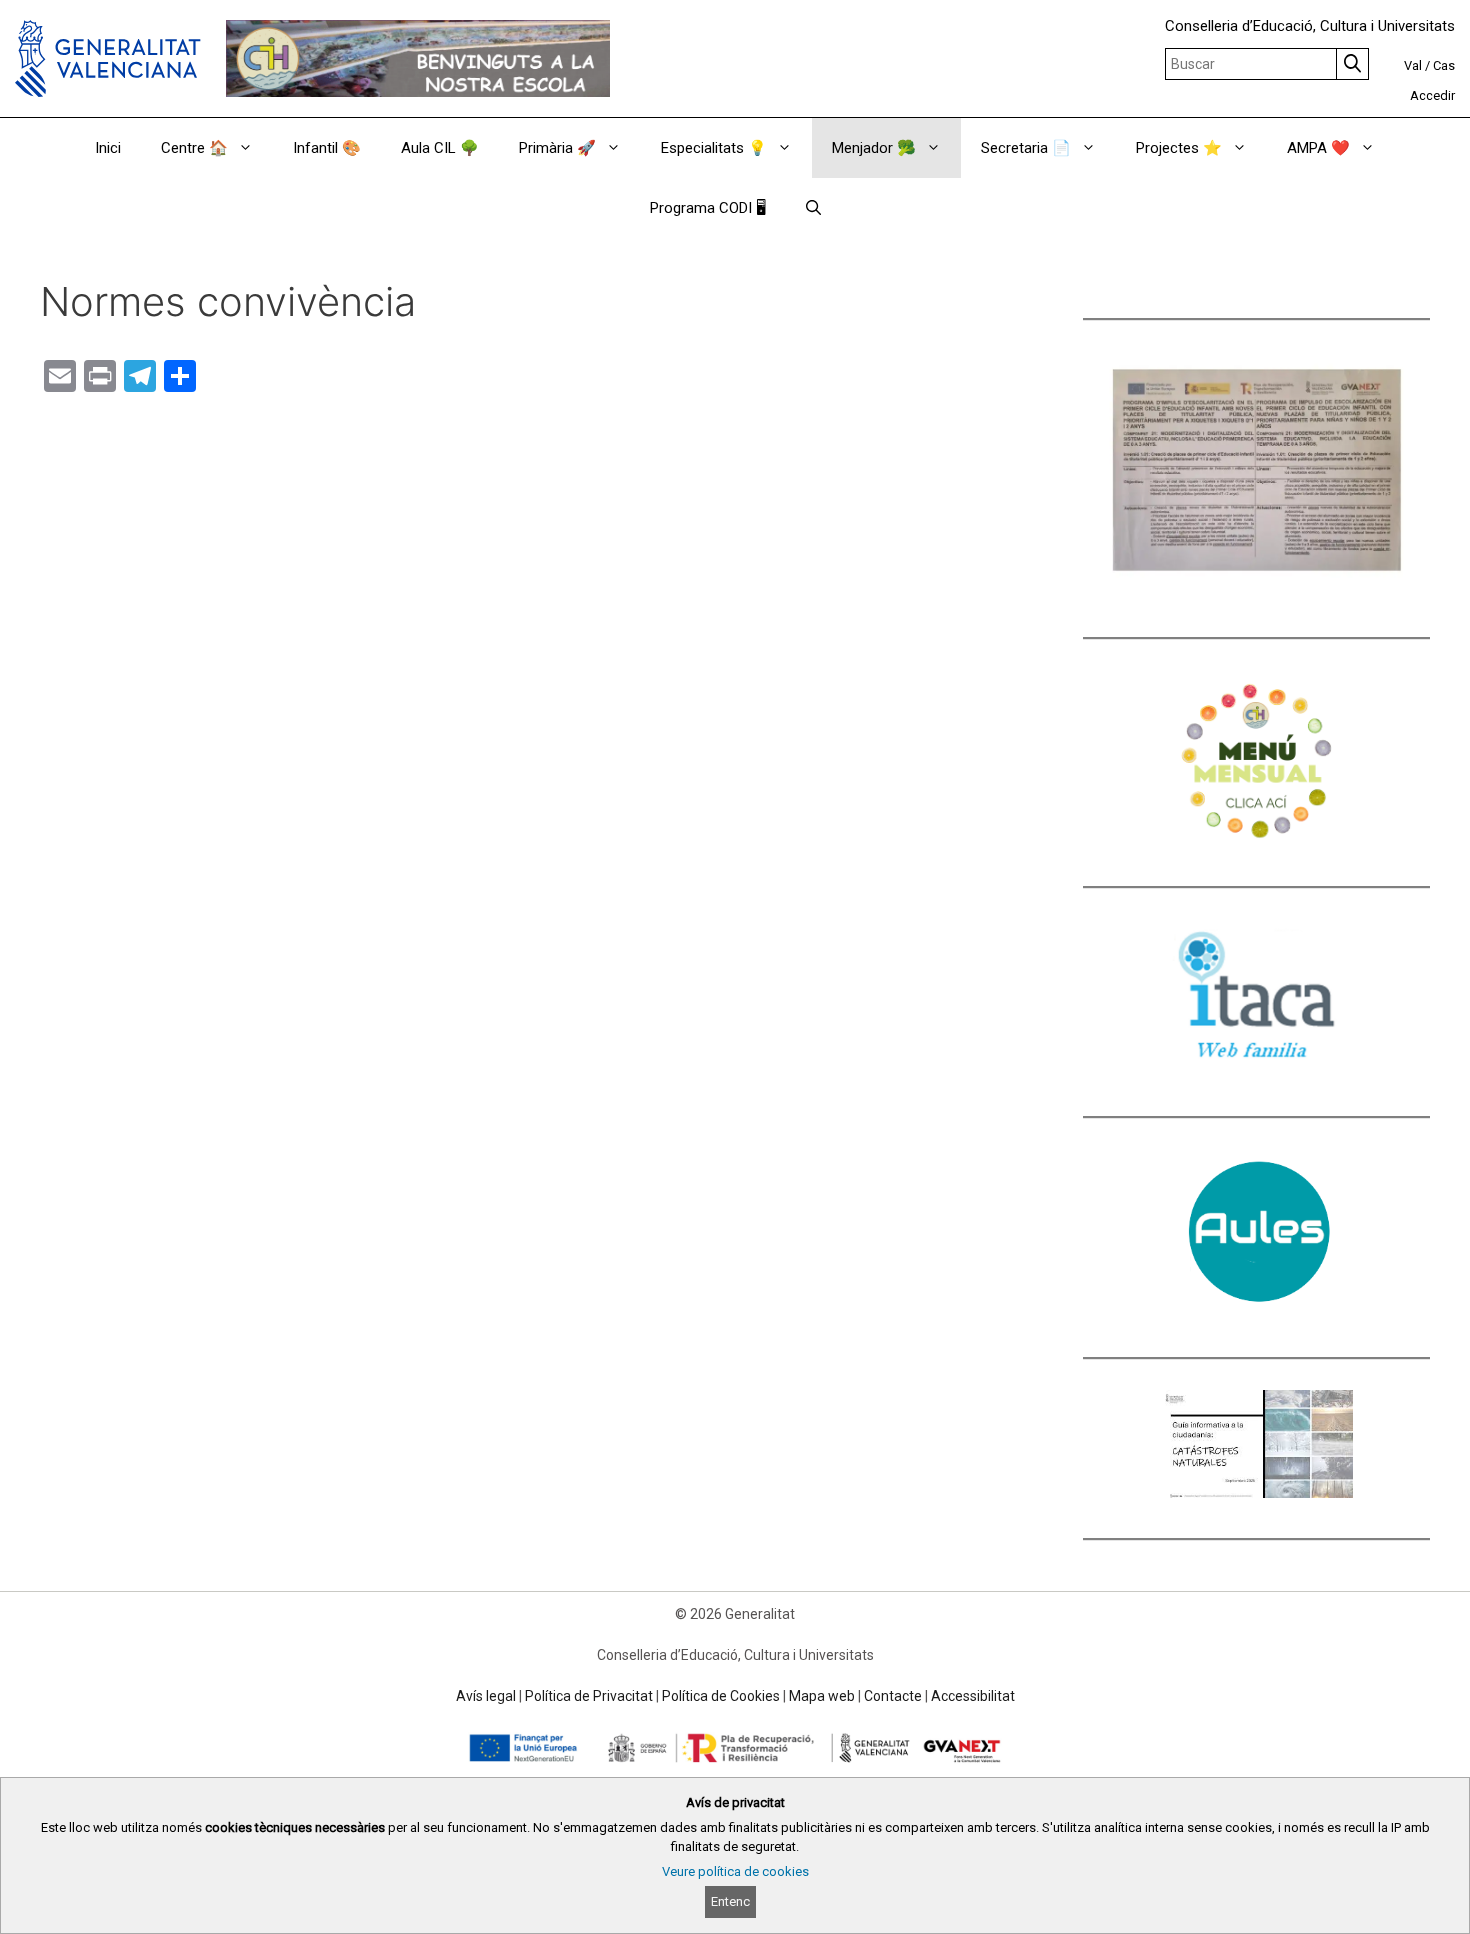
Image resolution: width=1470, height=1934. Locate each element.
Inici (108, 148)
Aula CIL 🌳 (440, 148)
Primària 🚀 (557, 148)
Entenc (730, 1901)
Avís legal (486, 1696)
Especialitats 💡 (714, 148)
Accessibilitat (973, 1696)
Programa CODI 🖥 (708, 208)
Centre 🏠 (194, 148)
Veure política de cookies (735, 1871)
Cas (1444, 65)
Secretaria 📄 (1026, 148)
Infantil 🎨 (327, 148)
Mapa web (822, 1696)
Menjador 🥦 (874, 148)
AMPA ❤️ (1318, 148)
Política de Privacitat (589, 1696)
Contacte (893, 1696)
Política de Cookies (721, 1696)
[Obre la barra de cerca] (813, 208)
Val (1413, 65)
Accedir (1432, 95)
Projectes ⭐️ (1179, 148)
